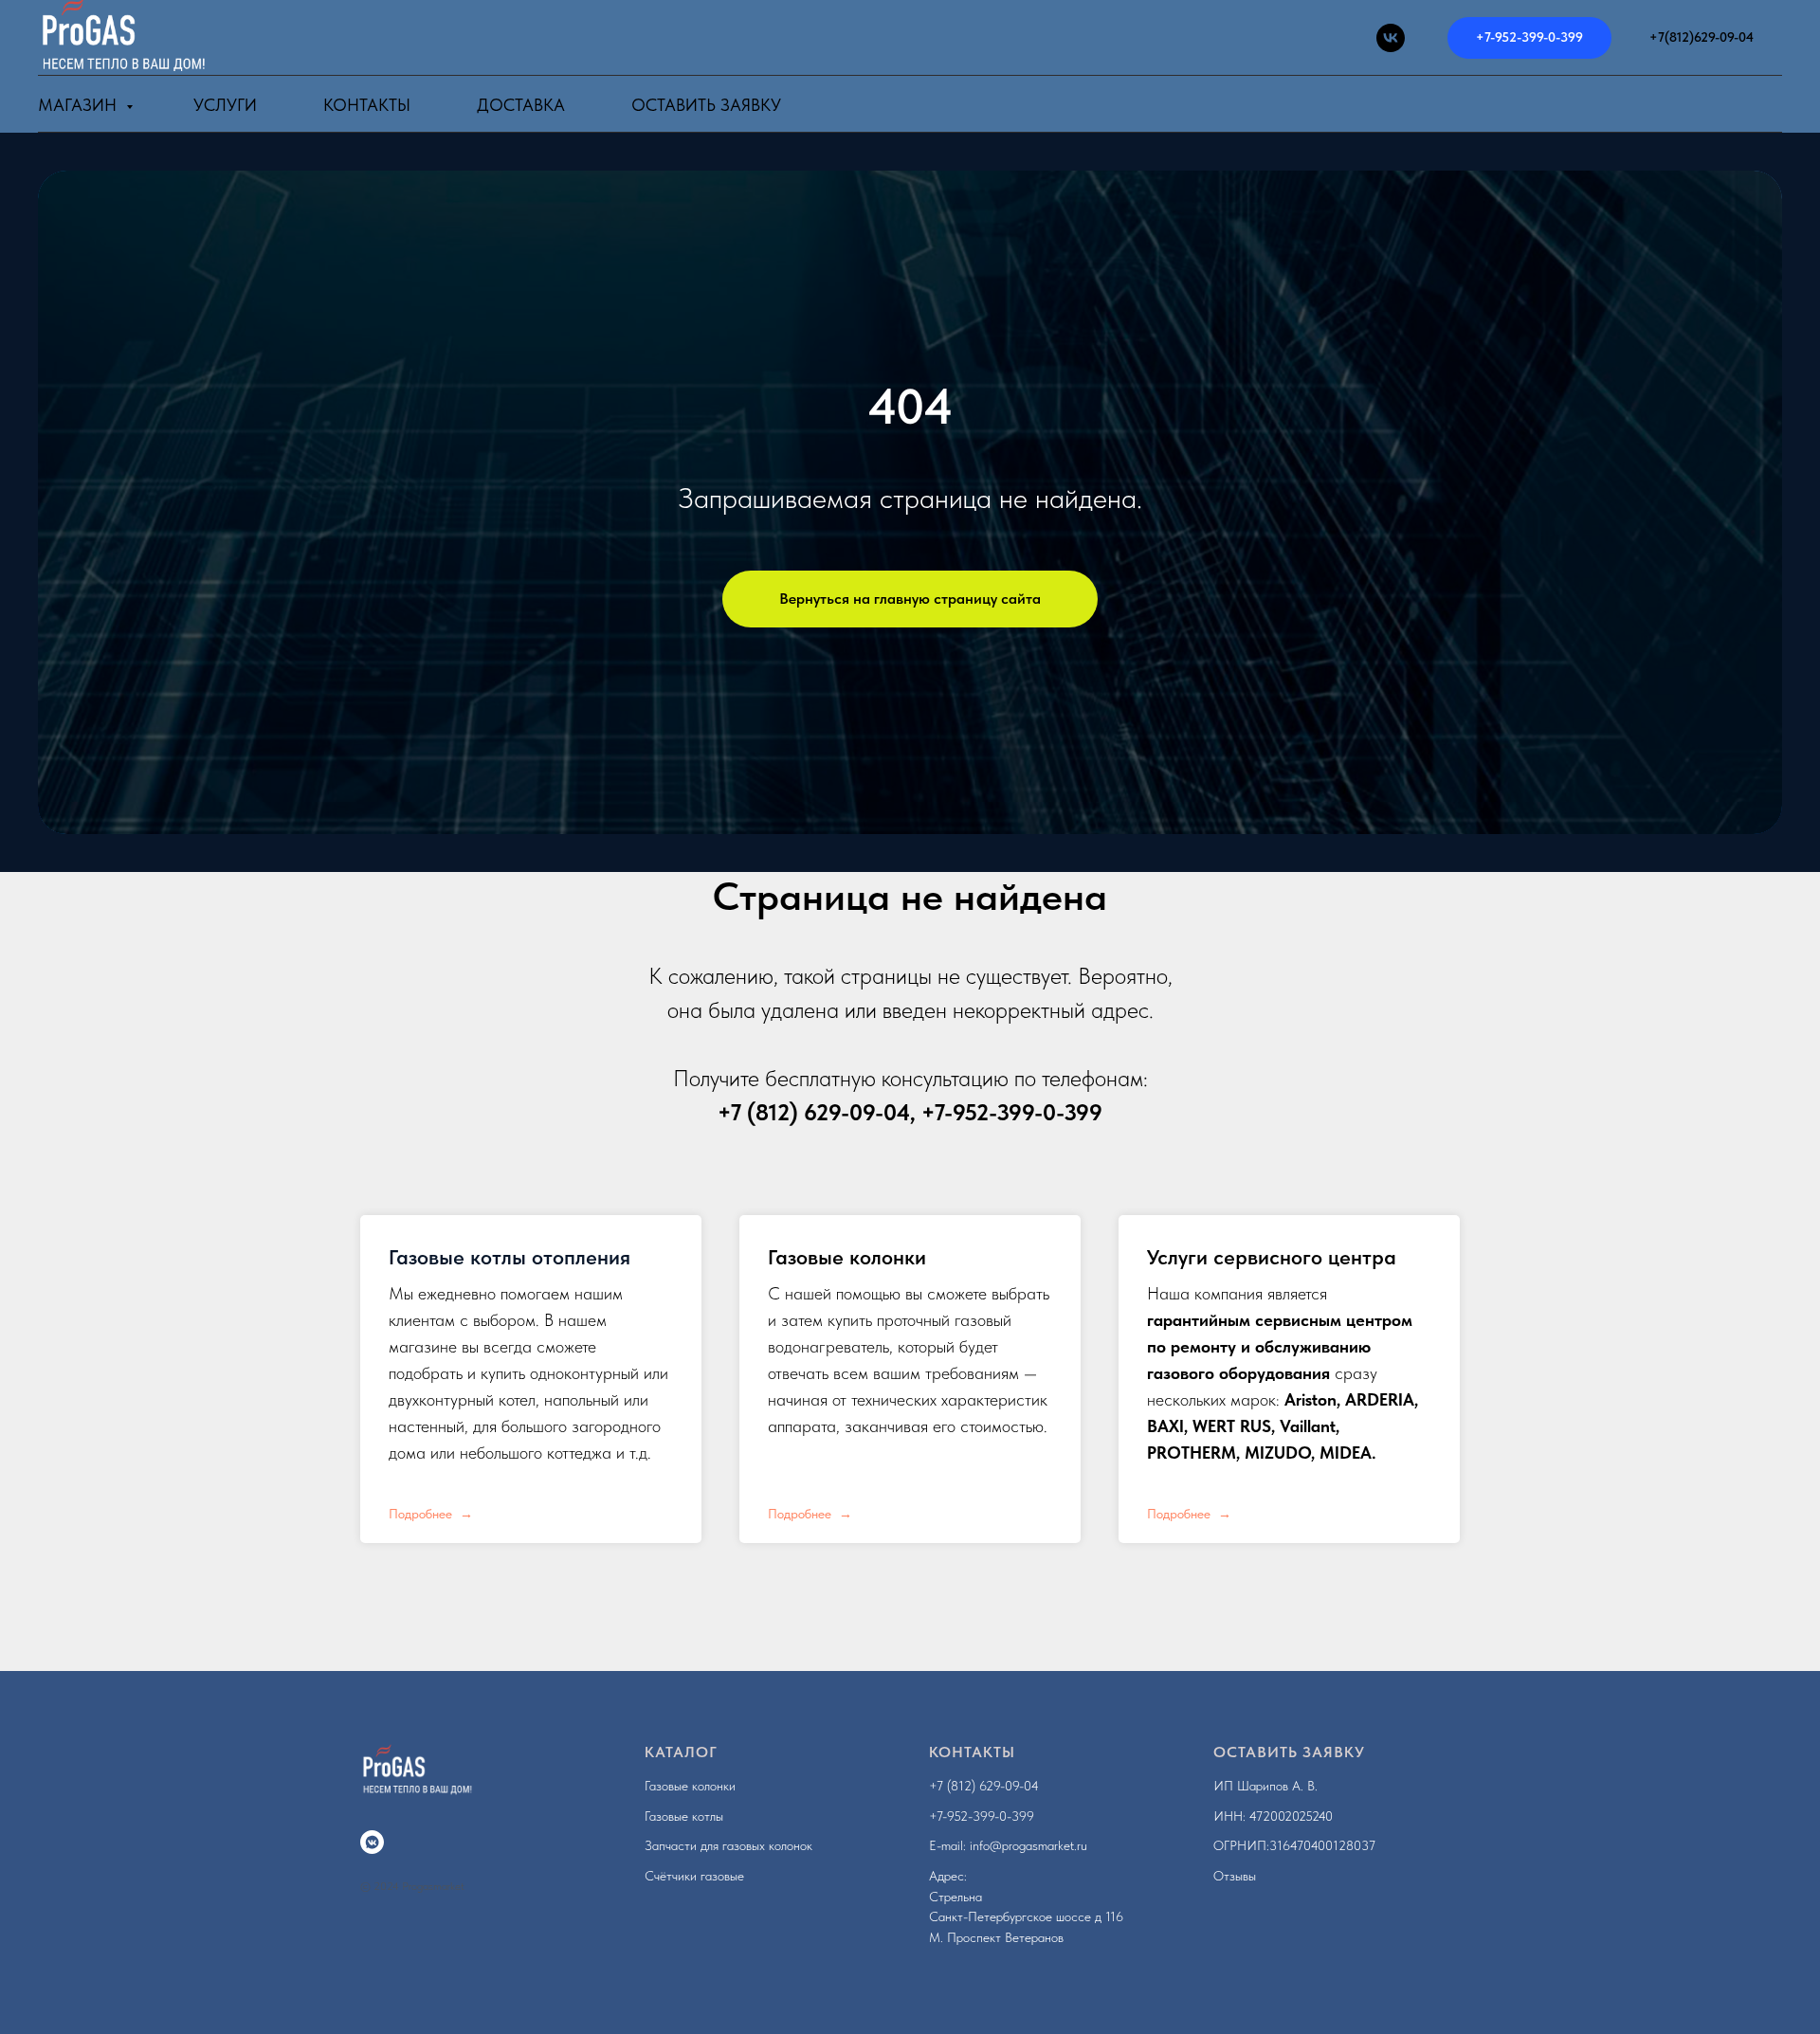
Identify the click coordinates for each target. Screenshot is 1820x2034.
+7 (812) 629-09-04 (814, 1112)
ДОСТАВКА (521, 105)
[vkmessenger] (372, 1842)
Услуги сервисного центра (1272, 1257)
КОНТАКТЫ (367, 105)
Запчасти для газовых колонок (728, 1845)
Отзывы (1235, 1876)
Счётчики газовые (694, 1876)
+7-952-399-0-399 (1012, 1112)
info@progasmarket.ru (1028, 1845)
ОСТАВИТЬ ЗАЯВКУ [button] (706, 105)
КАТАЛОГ (681, 1752)
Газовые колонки (847, 1257)
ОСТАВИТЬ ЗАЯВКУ (1289, 1752)
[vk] (1391, 38)
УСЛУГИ (225, 105)
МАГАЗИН (80, 105)
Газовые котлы (684, 1816)
